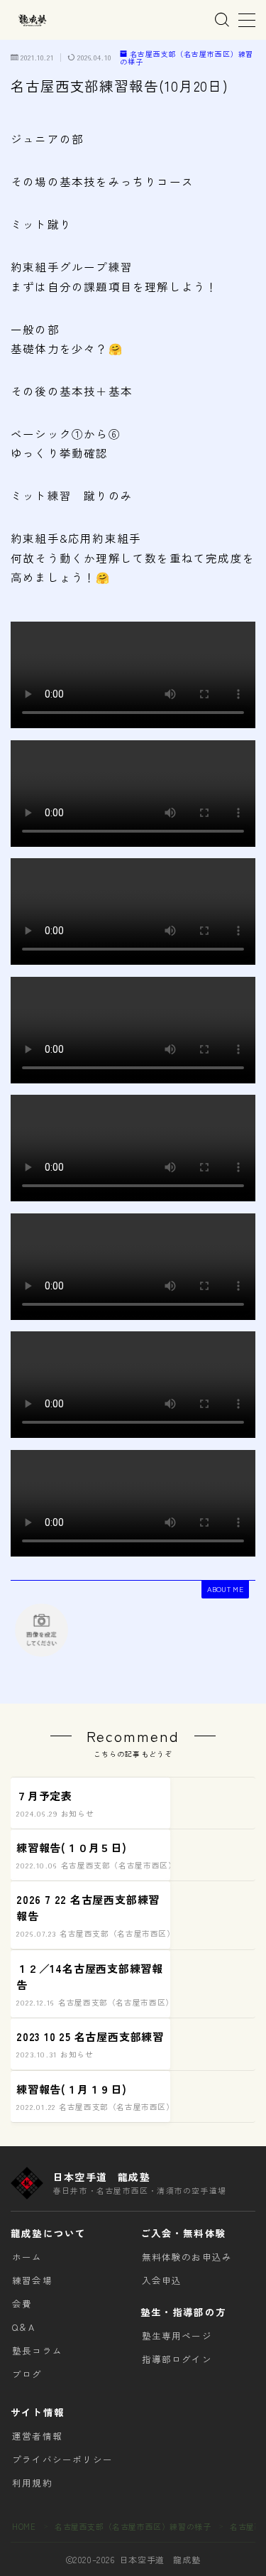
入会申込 (162, 2280)
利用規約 (32, 2483)
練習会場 (32, 2280)
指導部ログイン (177, 2359)
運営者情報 (37, 2436)
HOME (24, 2526)
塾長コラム (37, 2350)
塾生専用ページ (177, 2336)
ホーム (27, 2257)
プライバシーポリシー (62, 2459)
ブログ (27, 2374)
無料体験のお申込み (187, 2257)
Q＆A (24, 2327)
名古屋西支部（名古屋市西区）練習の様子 (187, 58)
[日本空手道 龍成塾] (32, 20)
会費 (22, 2304)
